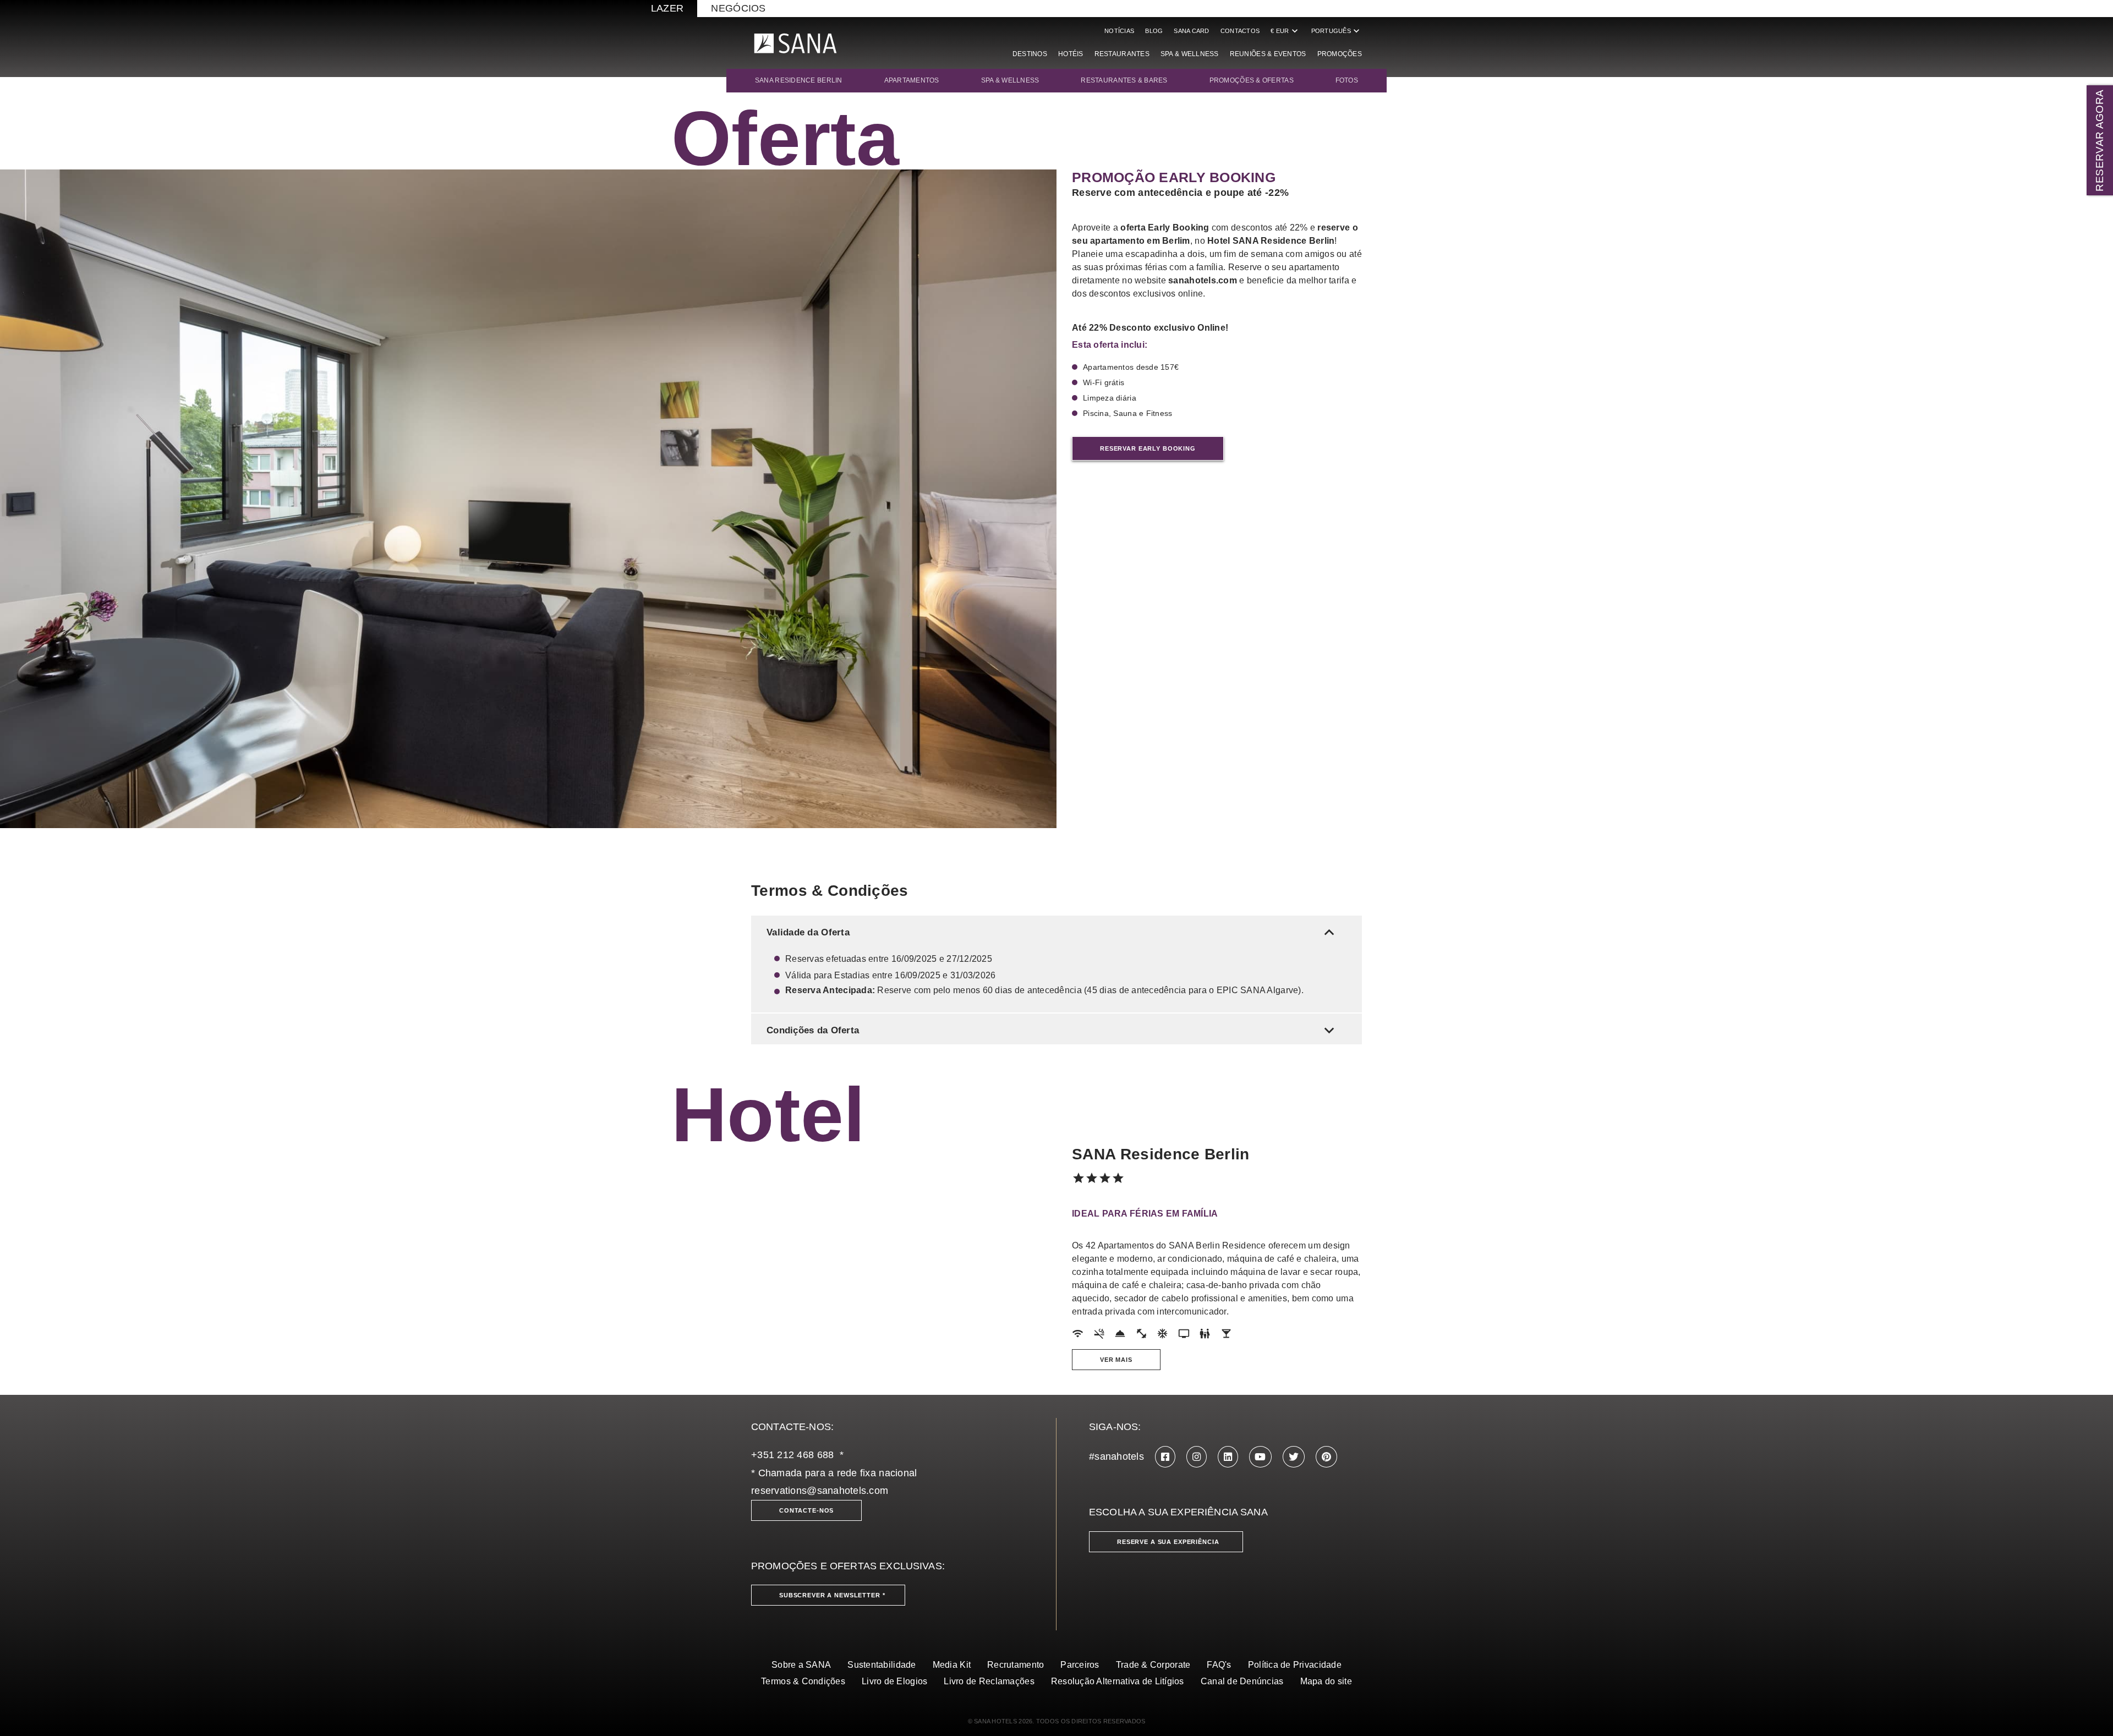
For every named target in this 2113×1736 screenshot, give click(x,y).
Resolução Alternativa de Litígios (1118, 1681)
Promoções (1340, 54)
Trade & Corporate (1153, 1665)
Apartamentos (912, 80)
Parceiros (1080, 1665)
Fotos (1347, 80)
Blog (1154, 31)
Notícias (1119, 31)
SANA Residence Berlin (799, 80)
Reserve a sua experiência (1168, 1542)
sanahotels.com (1203, 280)
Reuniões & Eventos (1268, 54)
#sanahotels (1116, 1456)
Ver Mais (1116, 1360)
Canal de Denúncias (1242, 1681)
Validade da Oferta (1053, 932)
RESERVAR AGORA (2100, 140)
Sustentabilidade (882, 1665)
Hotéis (1071, 54)
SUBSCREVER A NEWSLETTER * (832, 1595)
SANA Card (1191, 31)
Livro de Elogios (894, 1681)
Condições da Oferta (1053, 1030)
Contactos (1240, 31)
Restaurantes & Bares (1124, 80)
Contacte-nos (806, 1510)
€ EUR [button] (1285, 31)
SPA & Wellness (1190, 54)
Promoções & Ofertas (1252, 80)
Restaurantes (1122, 54)
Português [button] (1337, 31)
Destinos (1030, 54)
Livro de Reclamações (989, 1681)
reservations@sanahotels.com (820, 1491)
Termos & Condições (803, 1681)
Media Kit (952, 1665)
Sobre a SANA (801, 1665)
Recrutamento (1016, 1665)
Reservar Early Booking (1148, 448)
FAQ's (1219, 1665)
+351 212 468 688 (792, 1455)
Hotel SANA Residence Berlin (1271, 241)
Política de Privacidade (1295, 1665)
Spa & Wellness (1010, 80)
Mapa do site (1326, 1681)
